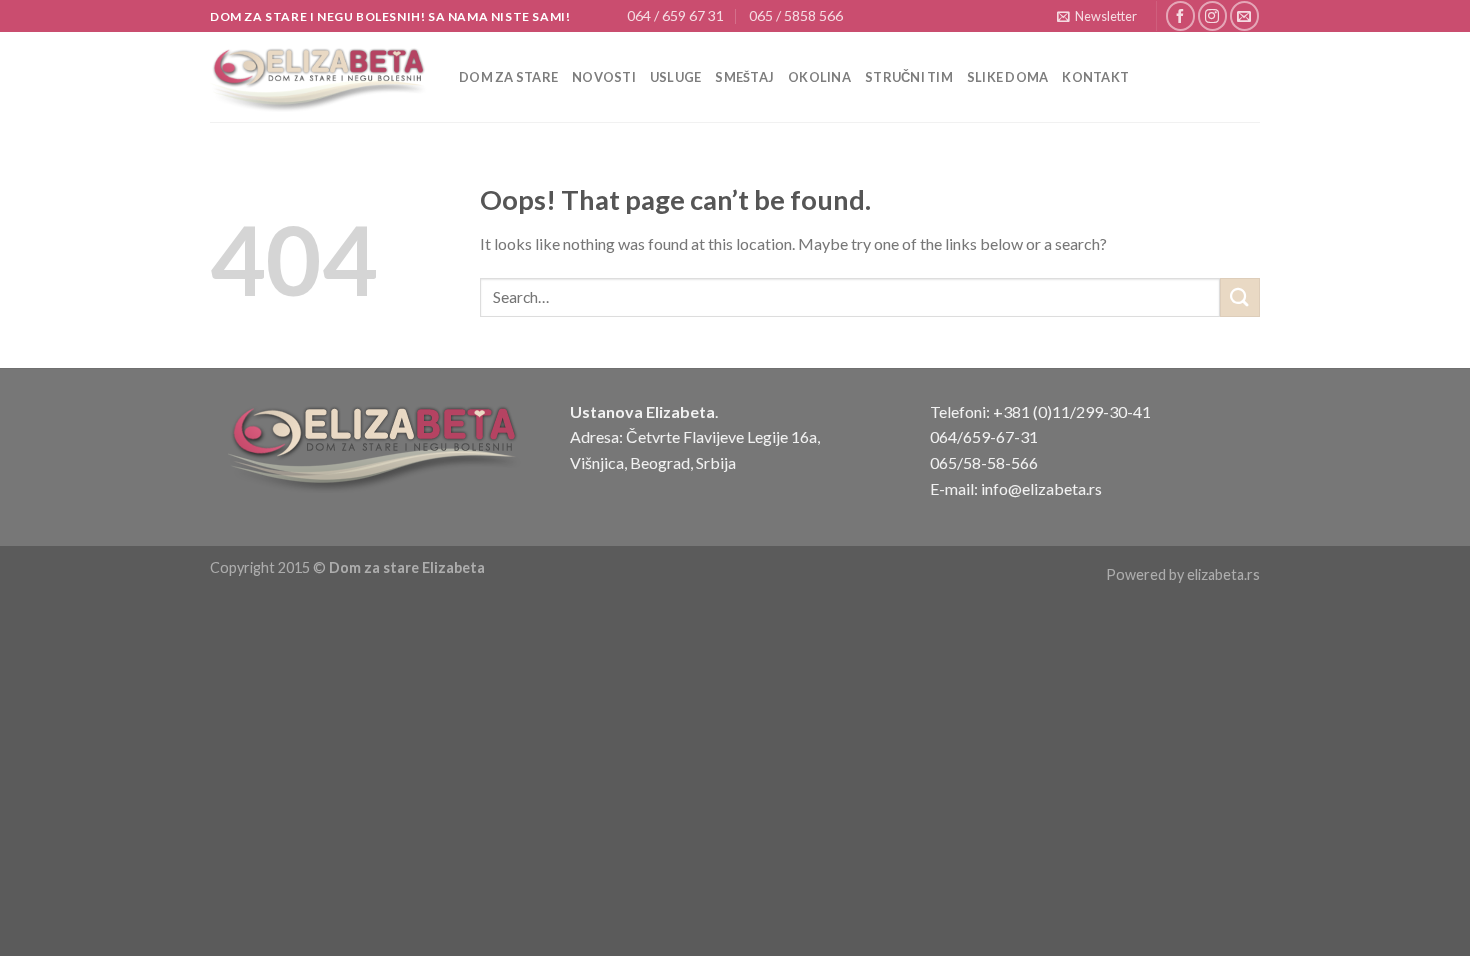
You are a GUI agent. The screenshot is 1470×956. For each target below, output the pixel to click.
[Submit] (1240, 297)
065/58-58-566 (984, 462)
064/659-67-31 (984, 436)
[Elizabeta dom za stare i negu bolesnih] (319, 78)
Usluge (676, 77)
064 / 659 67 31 (675, 15)
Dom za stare (508, 77)
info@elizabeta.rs (1041, 488)
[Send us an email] (1244, 15)
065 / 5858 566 (796, 15)
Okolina (819, 77)
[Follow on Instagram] (1212, 15)
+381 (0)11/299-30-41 (1072, 411)
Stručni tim (909, 77)
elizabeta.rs (1223, 574)
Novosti (604, 77)
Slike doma (1008, 77)
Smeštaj (744, 77)
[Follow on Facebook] (1180, 15)
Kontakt (1095, 77)
